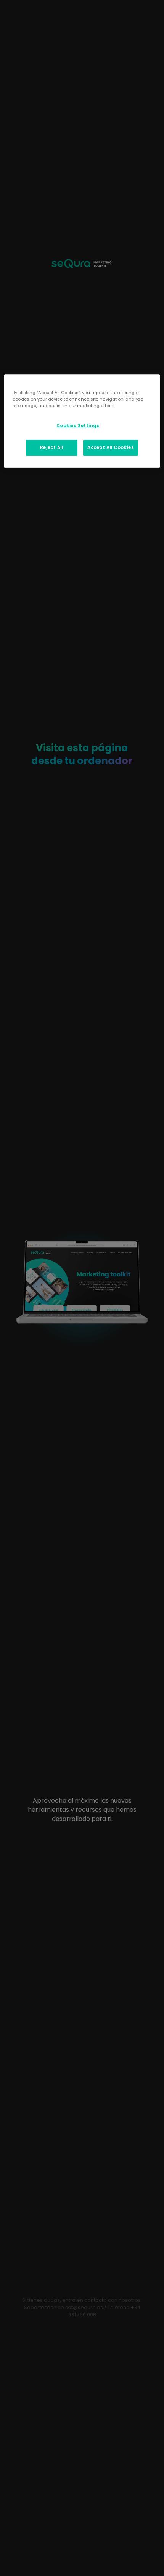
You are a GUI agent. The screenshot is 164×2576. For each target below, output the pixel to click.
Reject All (52, 447)
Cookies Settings (78, 426)
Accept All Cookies (111, 447)
